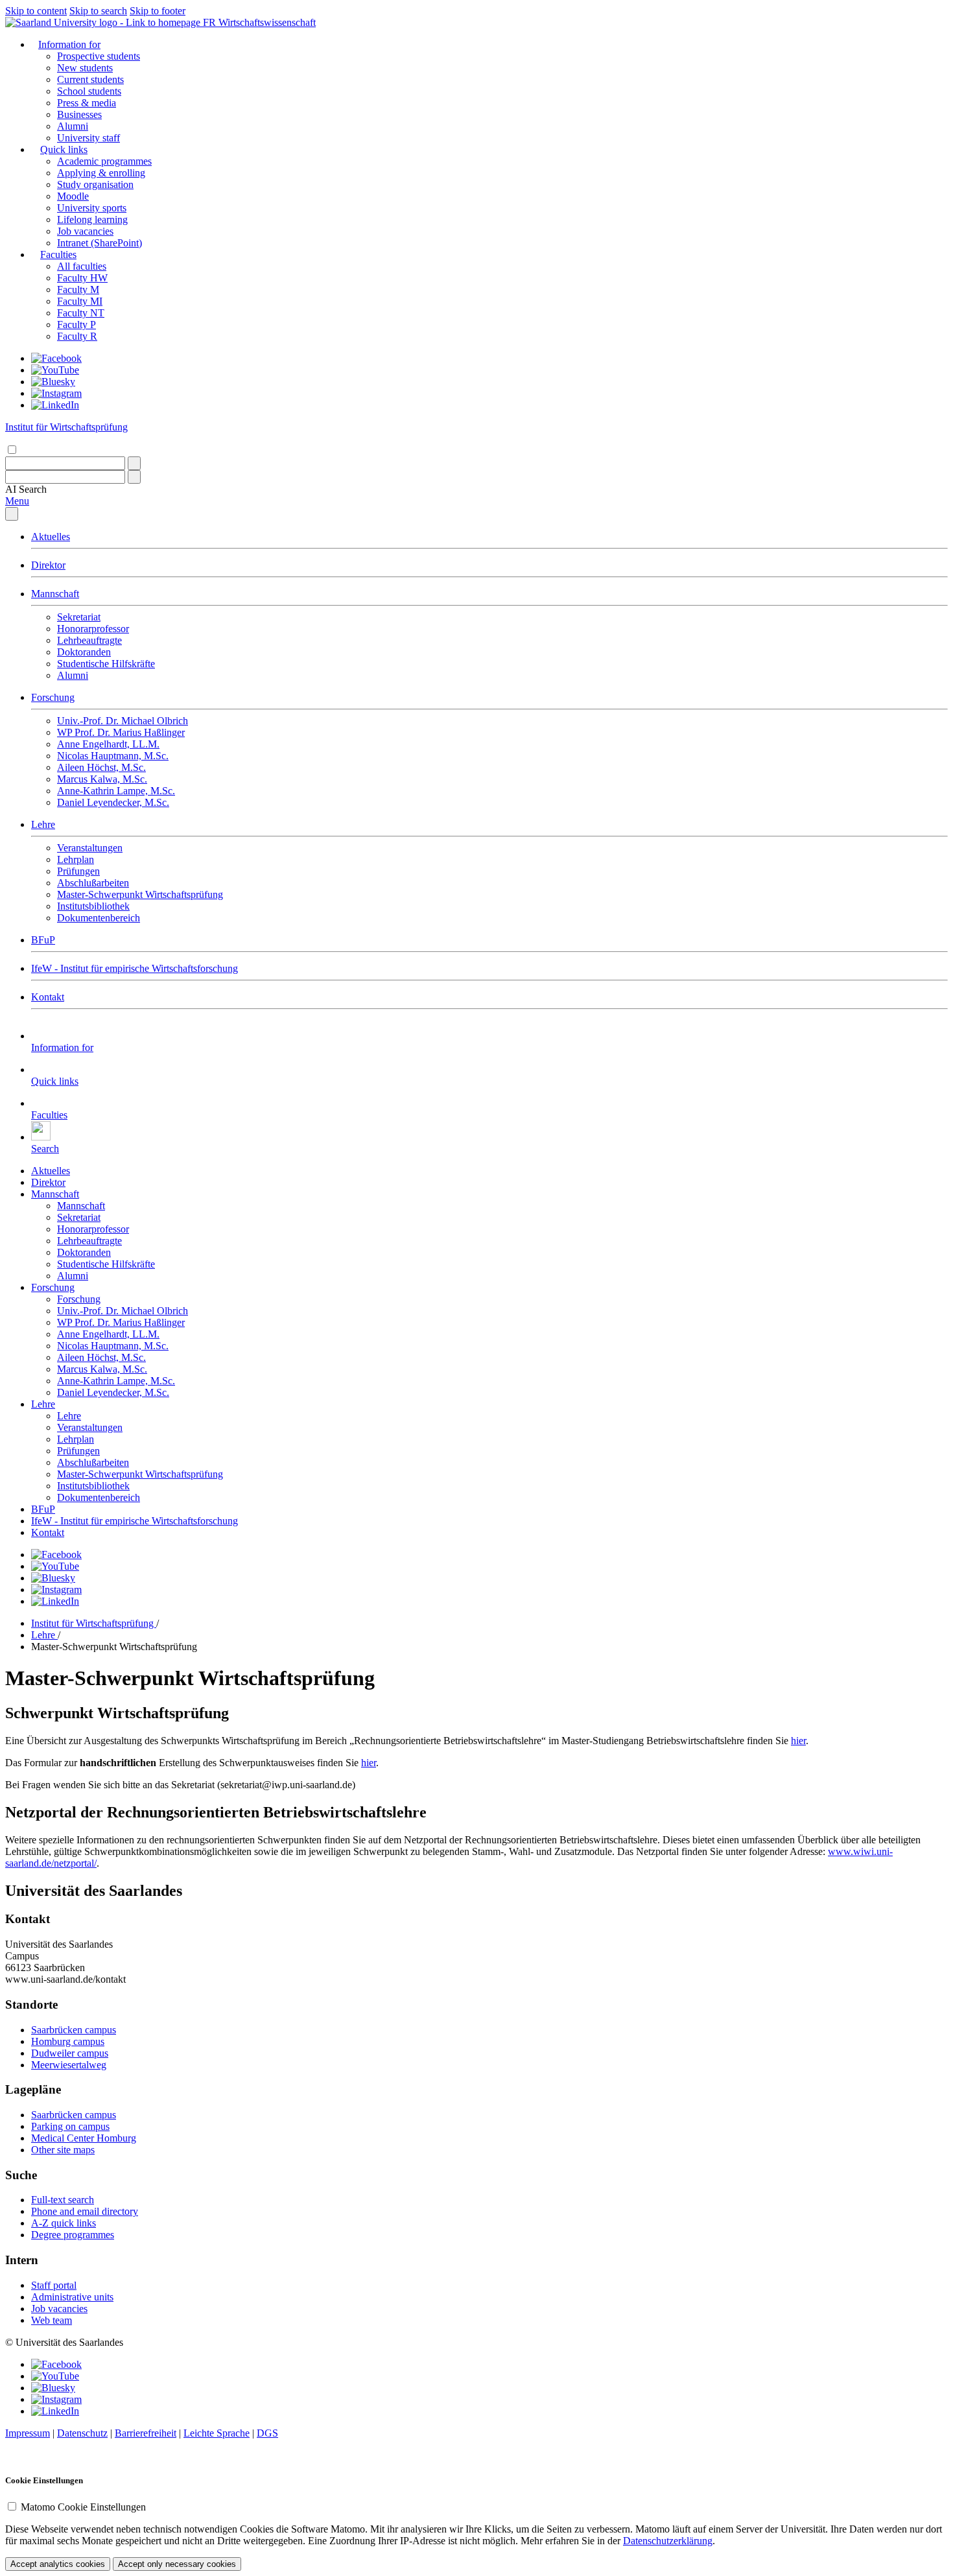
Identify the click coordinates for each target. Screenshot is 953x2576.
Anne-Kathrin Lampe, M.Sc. (116, 791)
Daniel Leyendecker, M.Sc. (113, 802)
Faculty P (76, 325)
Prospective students (99, 56)
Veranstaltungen (90, 848)
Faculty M (78, 290)
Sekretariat (79, 617)
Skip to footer (158, 11)
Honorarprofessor (93, 629)
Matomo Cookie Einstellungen (83, 2507)
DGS (267, 2433)
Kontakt (48, 997)
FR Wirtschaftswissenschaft (259, 22)
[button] (26, 489)
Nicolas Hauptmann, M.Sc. (113, 756)
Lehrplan (76, 859)
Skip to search (98, 11)
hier (798, 1741)
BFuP (43, 940)
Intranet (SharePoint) (100, 243)
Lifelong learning (92, 219)
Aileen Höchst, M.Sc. (101, 767)
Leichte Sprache (217, 2433)
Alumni (73, 126)
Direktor (48, 565)
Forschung (53, 697)
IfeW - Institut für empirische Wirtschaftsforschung (135, 968)
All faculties (82, 266)
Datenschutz (82, 2433)
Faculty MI (80, 301)
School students (89, 91)
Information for (69, 44)
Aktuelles (51, 537)
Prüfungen (78, 871)
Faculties (58, 254)
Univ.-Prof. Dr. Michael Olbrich (123, 721)
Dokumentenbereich (99, 918)
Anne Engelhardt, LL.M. (108, 744)
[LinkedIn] (55, 405)
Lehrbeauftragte (89, 640)
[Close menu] (12, 514)
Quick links (64, 149)
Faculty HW (82, 278)
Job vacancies (85, 231)
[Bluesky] (53, 382)
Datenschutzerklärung (668, 2541)
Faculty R (77, 336)
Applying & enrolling (101, 173)
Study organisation (95, 184)
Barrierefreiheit (146, 2433)
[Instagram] (56, 393)
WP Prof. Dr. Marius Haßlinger (121, 732)
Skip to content (36, 11)
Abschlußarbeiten (93, 883)
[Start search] (134, 463)
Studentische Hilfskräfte (106, 664)
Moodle (73, 196)
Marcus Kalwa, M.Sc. (102, 779)
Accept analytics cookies (58, 2564)
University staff (88, 138)
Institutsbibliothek (93, 906)
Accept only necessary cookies (177, 2564)
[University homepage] (104, 22)
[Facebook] (56, 358)
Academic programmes (104, 161)
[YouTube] (55, 370)
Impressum (28, 2433)
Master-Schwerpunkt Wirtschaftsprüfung (140, 894)
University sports (92, 208)
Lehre (43, 824)
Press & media (87, 103)
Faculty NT (81, 313)
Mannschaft (55, 594)
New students (85, 68)
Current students (90, 79)
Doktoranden (84, 652)
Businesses (79, 114)
